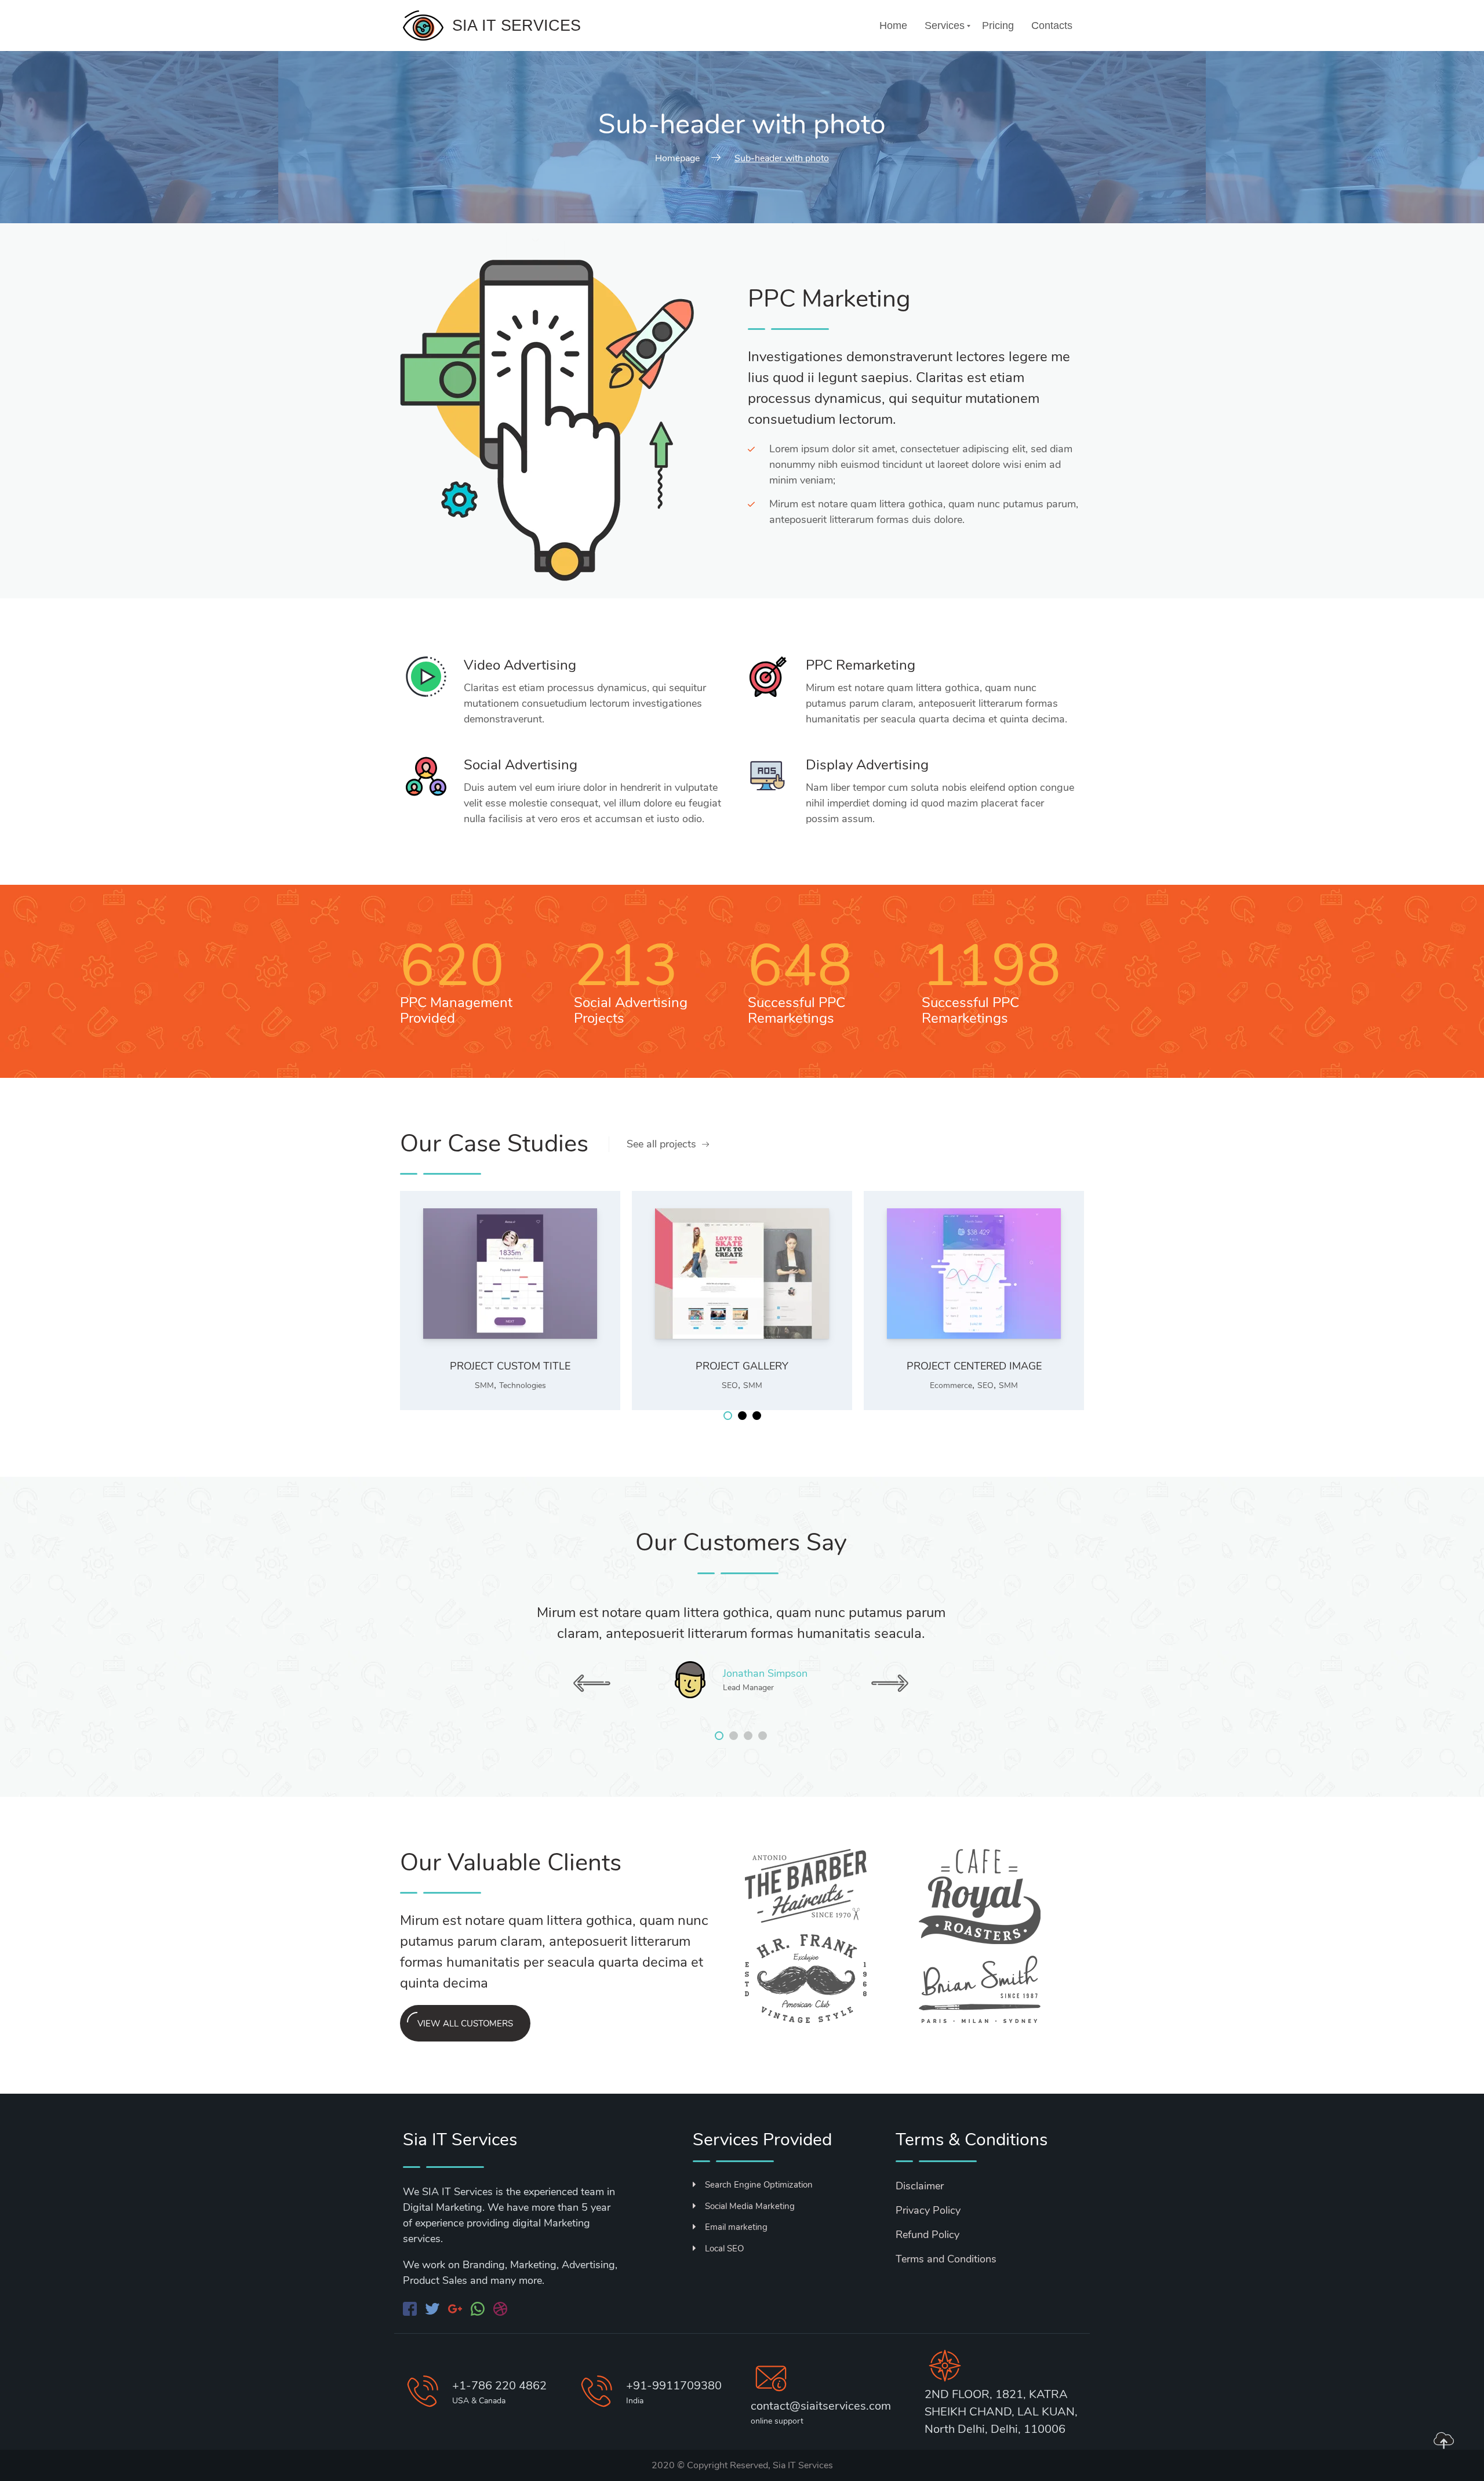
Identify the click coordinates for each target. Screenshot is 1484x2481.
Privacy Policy (928, 2210)
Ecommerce (951, 1385)
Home (893, 26)
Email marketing (736, 2227)
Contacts (1052, 26)
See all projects (661, 1144)
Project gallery (742, 1366)
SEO (730, 1385)
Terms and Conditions (946, 2259)
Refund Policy (927, 2235)
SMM (484, 1385)
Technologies (523, 1385)
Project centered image (974, 1366)
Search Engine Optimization (759, 2185)
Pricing (998, 26)
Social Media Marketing (750, 2206)
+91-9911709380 (674, 2386)
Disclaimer (920, 2186)
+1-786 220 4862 (499, 2386)
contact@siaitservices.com (821, 2406)
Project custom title (510, 1366)
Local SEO (724, 2248)
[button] (728, 1416)
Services (945, 26)
